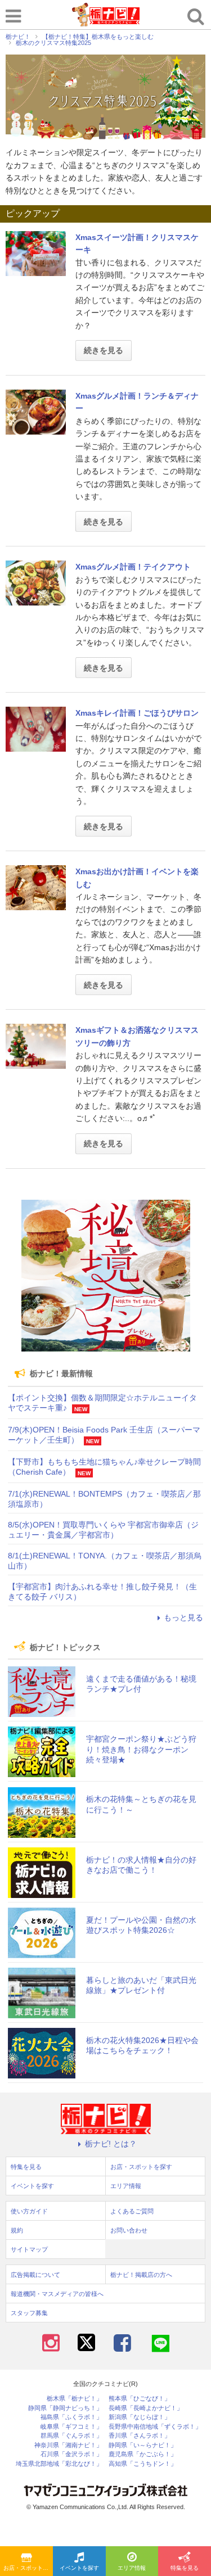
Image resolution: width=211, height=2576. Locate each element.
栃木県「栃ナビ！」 (75, 2399)
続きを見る (104, 350)
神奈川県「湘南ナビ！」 (68, 2445)
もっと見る (183, 1617)
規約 (17, 2230)
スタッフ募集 (29, 2313)
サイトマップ (29, 2249)
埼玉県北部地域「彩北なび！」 (59, 2464)
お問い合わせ (129, 2230)
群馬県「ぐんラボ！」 (71, 2436)
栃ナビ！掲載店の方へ (141, 2275)
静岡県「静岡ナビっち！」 (65, 2408)
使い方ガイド (29, 2211)
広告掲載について (35, 2275)
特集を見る (185, 2568)
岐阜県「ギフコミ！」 (71, 2427)
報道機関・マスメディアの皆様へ (57, 2294)
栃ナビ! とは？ (111, 2144)
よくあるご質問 (132, 2211)
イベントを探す (79, 2568)
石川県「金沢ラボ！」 (71, 2454)
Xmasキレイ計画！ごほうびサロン (137, 713)
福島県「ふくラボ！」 (71, 2417)
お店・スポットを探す (28, 2568)
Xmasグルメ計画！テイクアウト (133, 567)
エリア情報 (132, 2568)
